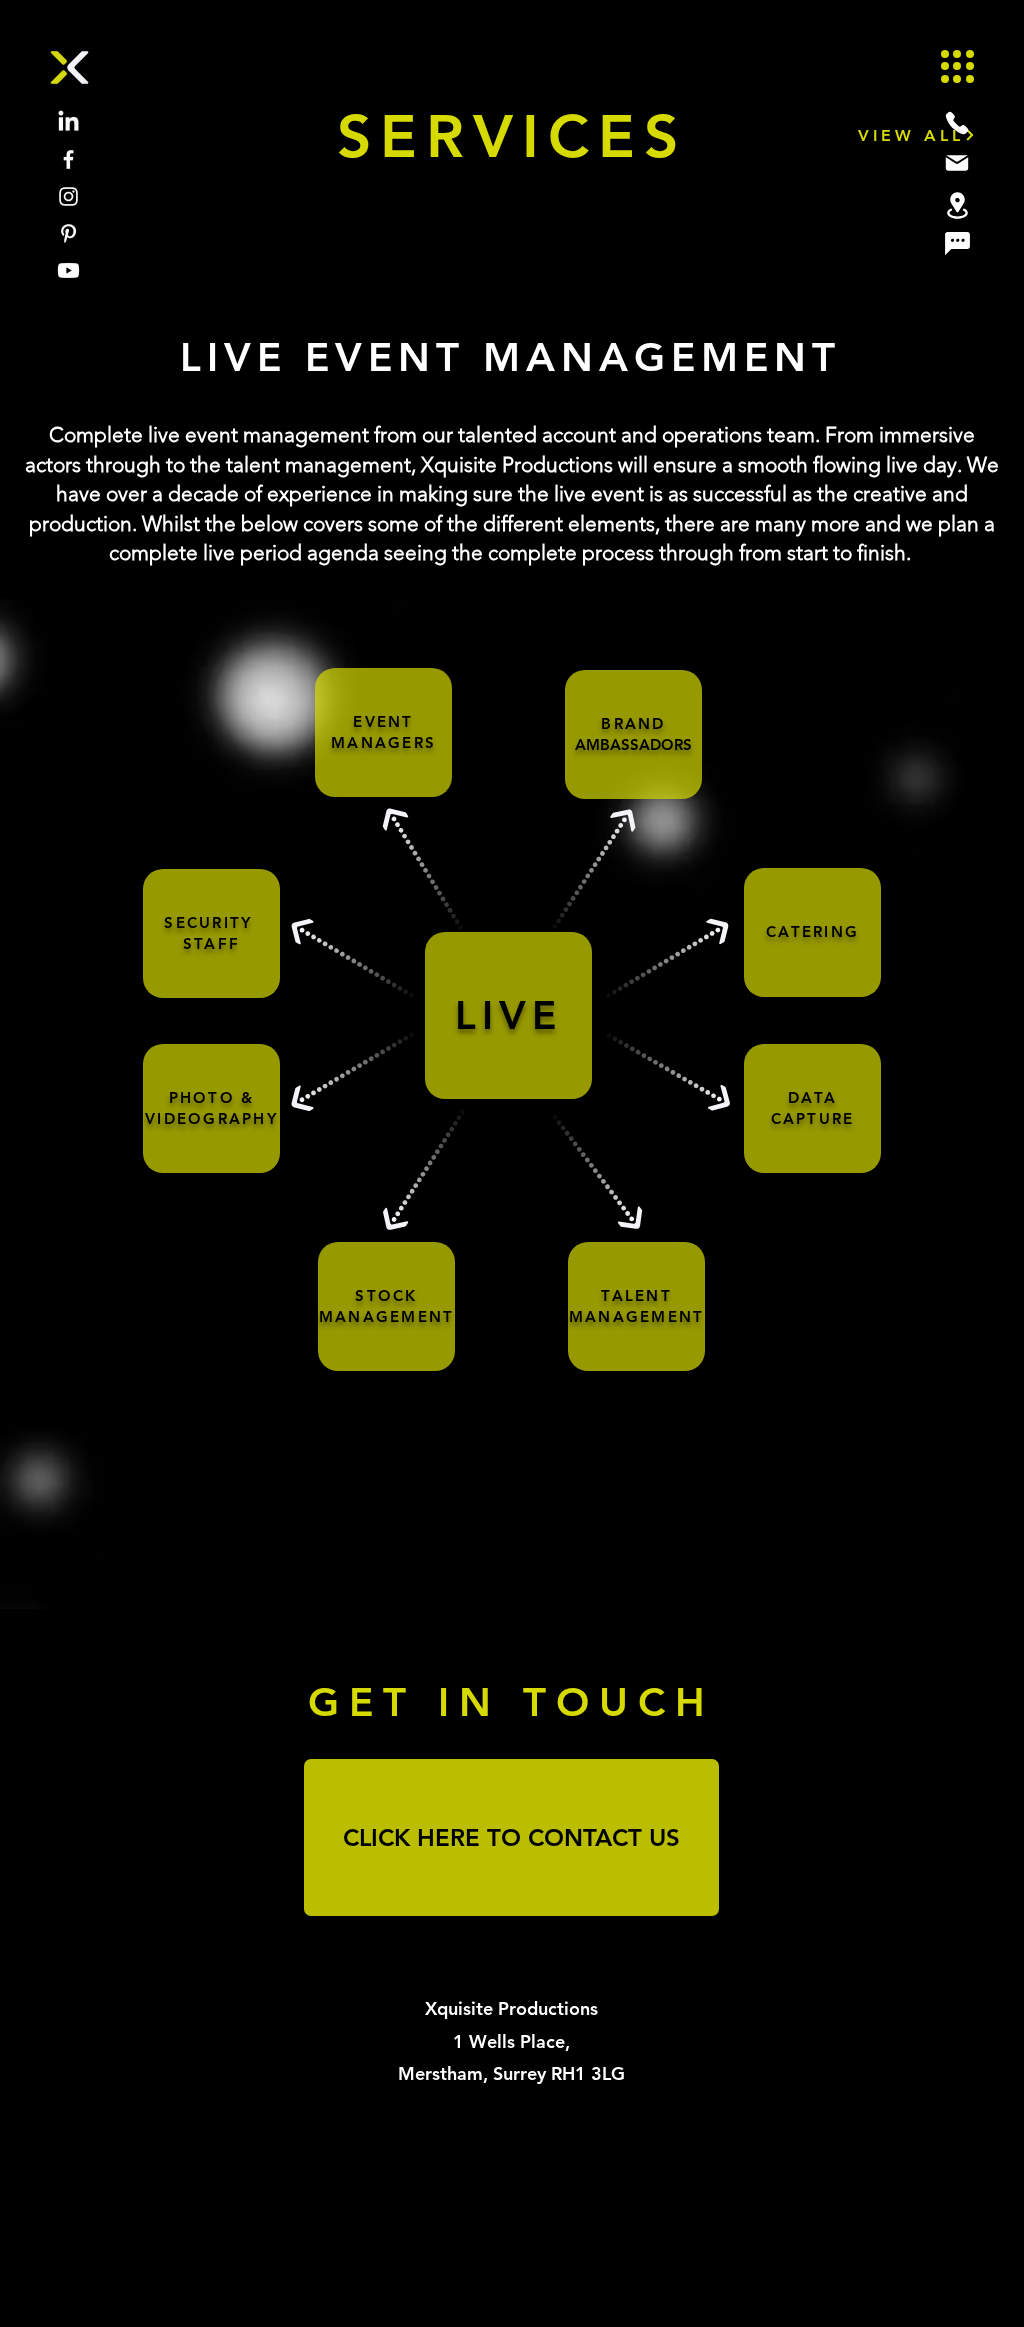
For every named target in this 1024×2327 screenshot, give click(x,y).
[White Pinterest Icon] (68, 233)
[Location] (957, 205)
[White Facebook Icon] (68, 159)
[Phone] (957, 123)
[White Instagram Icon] (68, 196)
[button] (957, 66)
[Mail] (957, 163)
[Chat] (957, 243)
